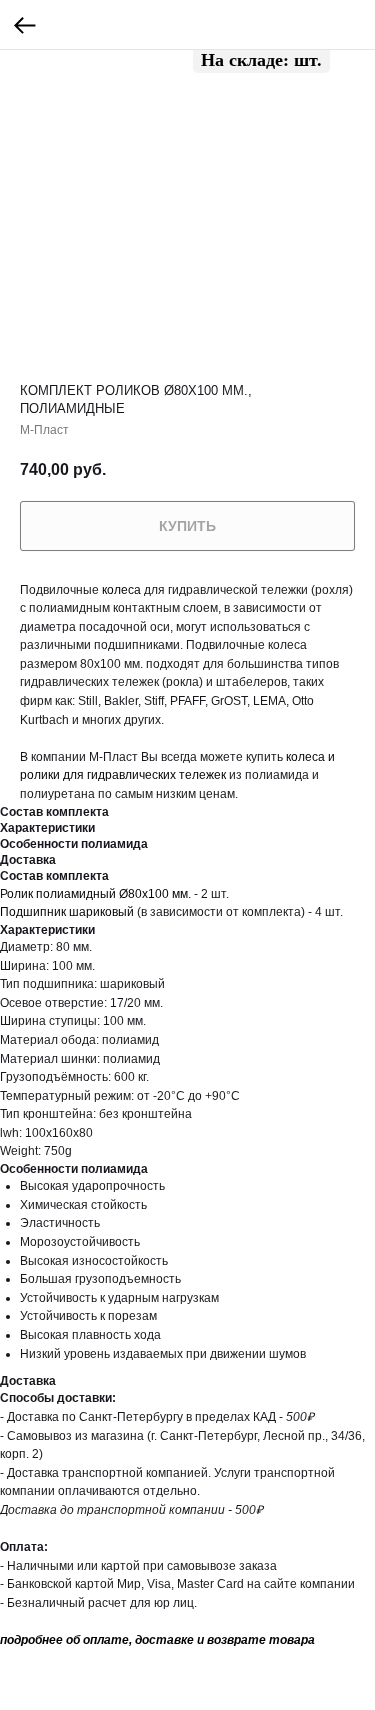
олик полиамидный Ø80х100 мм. (99, 894)
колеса (121, 590)
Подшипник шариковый (67, 912)
